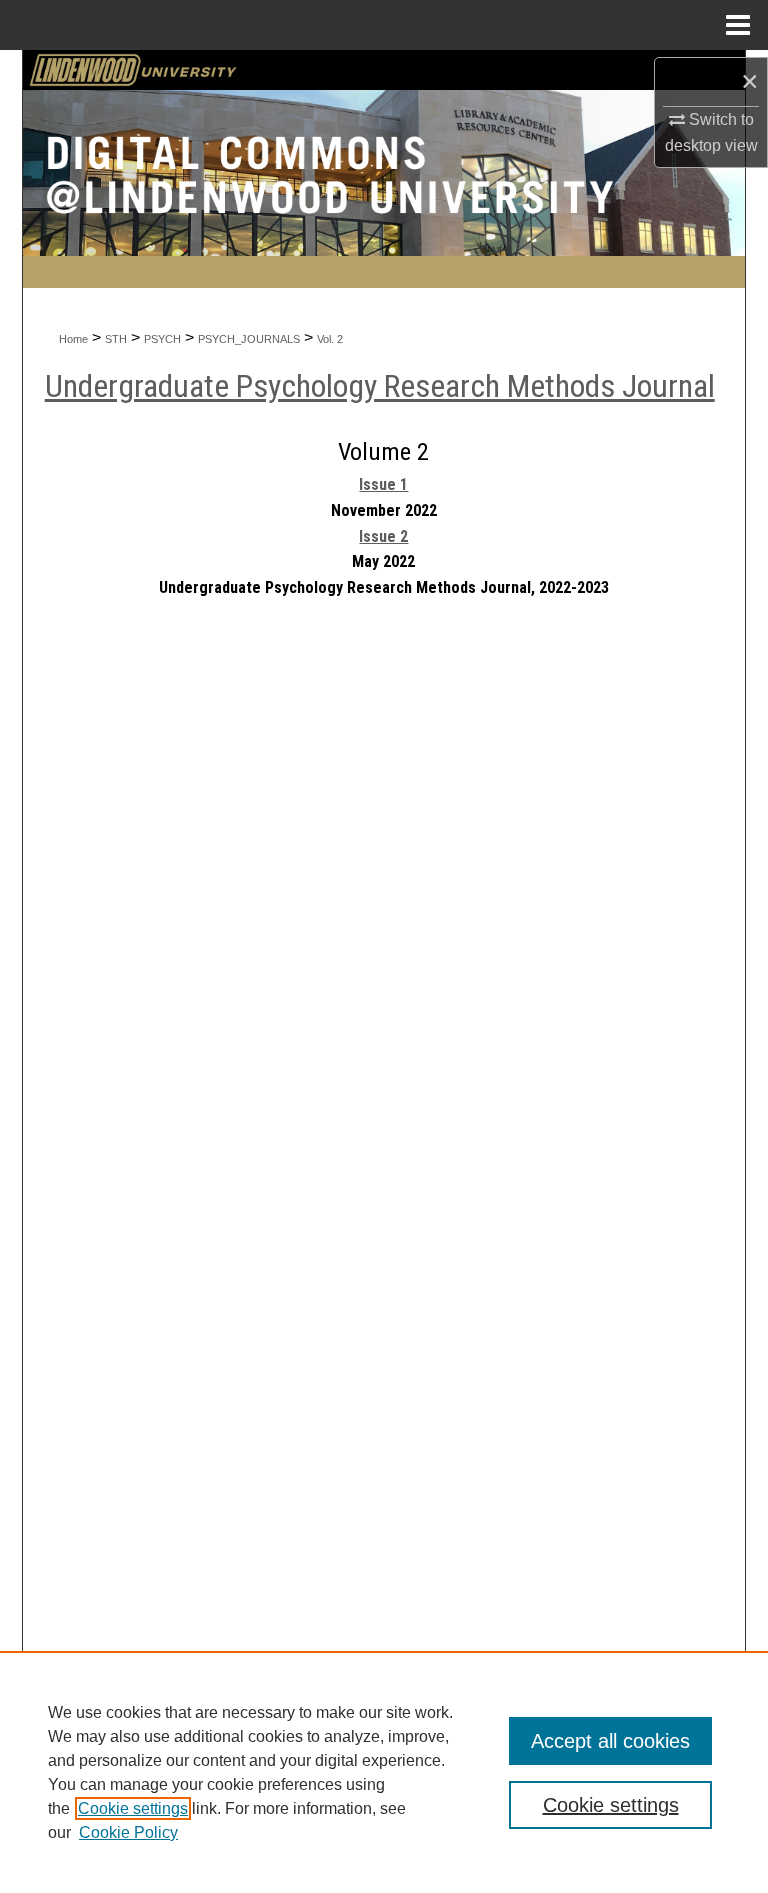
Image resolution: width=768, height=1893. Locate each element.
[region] (384, 1772)
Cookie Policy (128, 1832)
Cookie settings (133, 1808)
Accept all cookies (610, 1741)
